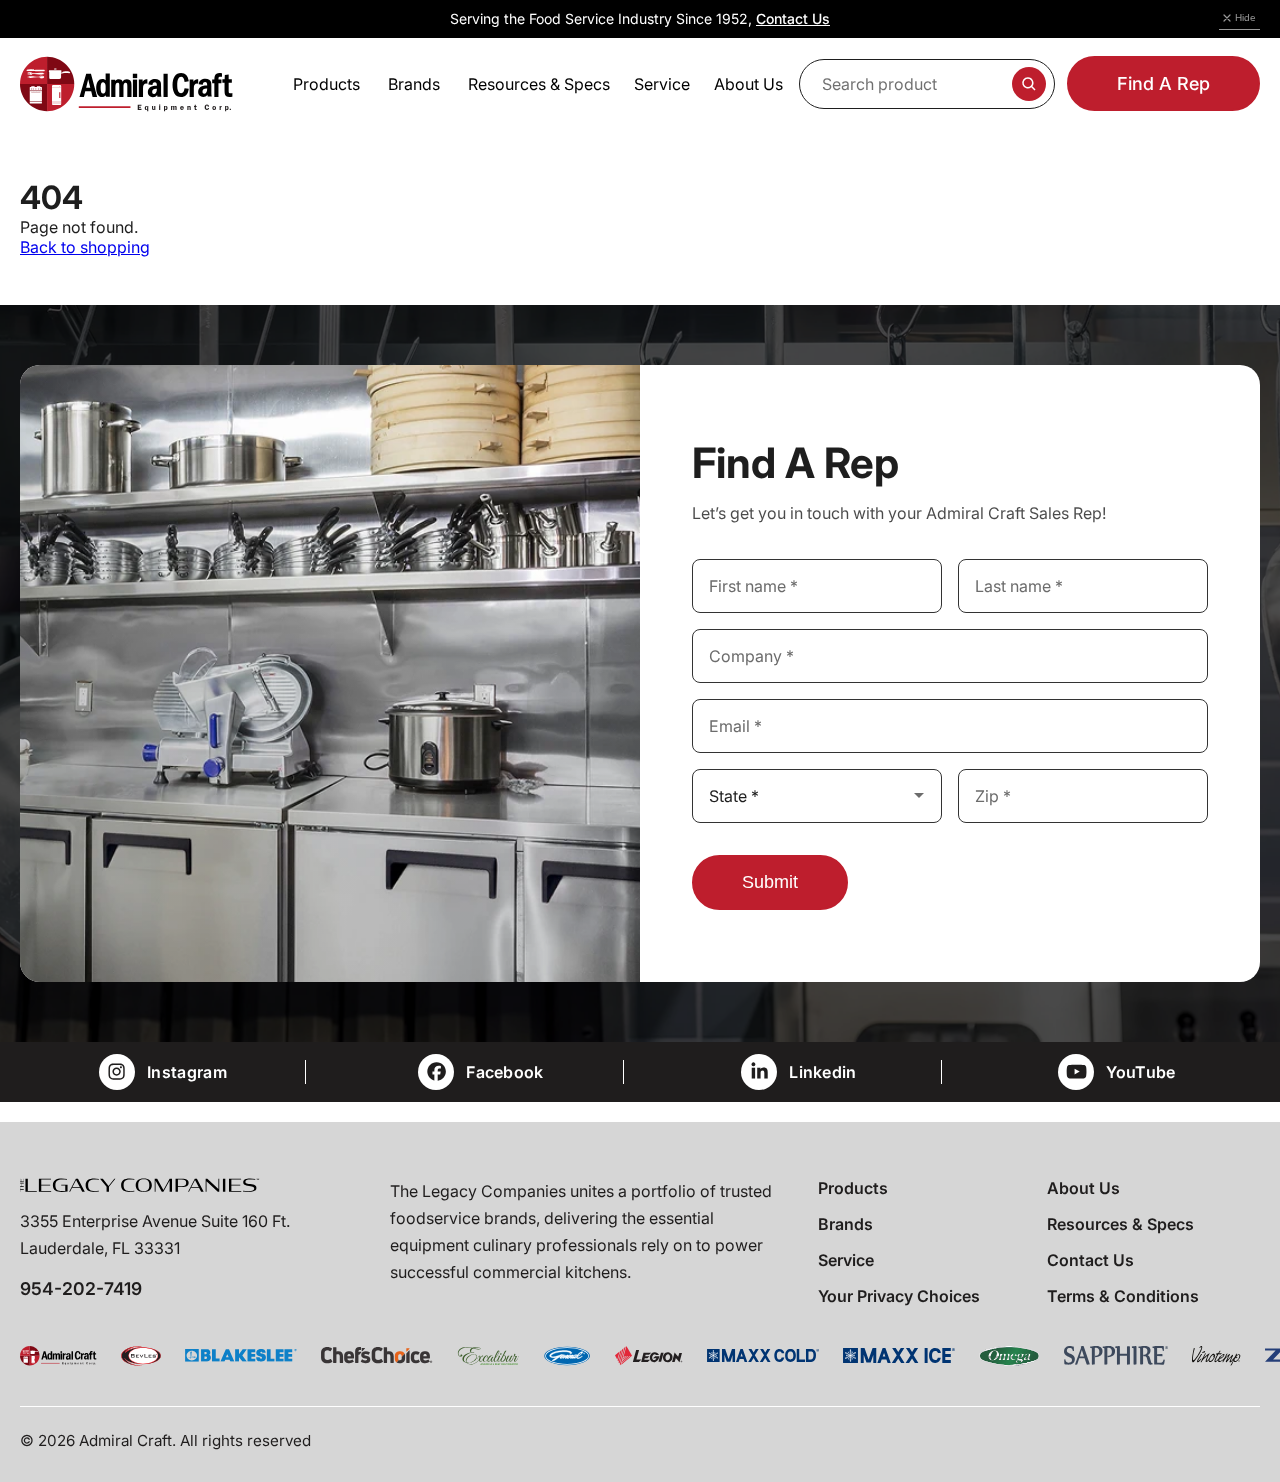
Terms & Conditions (1123, 1296)
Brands (845, 1224)
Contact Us (793, 18)
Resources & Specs (1120, 1224)
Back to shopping (85, 247)
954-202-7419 (81, 1288)
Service (846, 1260)
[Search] (1029, 84)
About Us (1083, 1188)
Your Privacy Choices (899, 1296)
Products (853, 1188)
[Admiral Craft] (126, 84)
